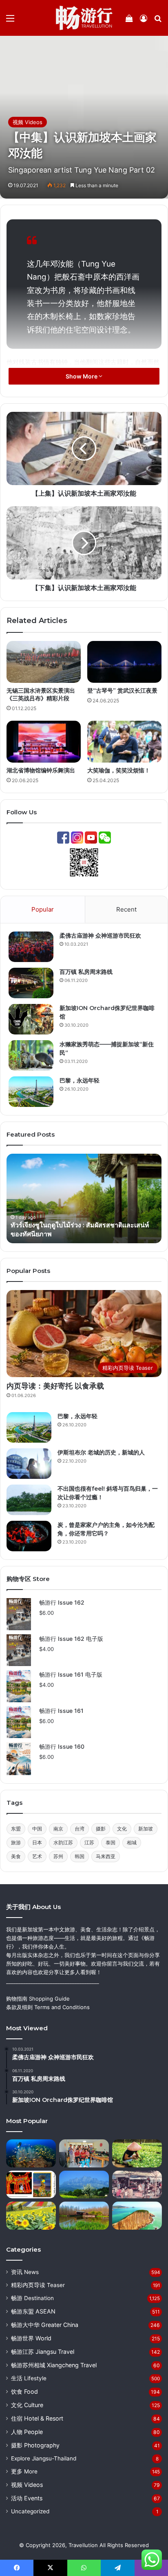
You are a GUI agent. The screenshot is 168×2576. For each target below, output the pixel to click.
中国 (37, 1829)
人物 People (27, 2432)
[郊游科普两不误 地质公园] (137, 2216)
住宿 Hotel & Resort (37, 2418)
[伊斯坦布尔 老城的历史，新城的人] (29, 1464)
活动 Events (27, 2498)
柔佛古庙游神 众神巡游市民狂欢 (100, 936)
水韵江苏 (63, 1842)
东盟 (16, 1829)
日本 (37, 1842)
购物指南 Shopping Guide (38, 1999)
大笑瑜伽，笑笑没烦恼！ (119, 770)
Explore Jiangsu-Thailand (44, 2458)
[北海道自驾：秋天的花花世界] (31, 2216)
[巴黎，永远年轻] (31, 1092)
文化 (122, 1829)
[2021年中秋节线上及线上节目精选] (31, 2185)
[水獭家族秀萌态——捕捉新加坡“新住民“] (31, 1055)
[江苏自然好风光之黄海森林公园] (84, 2216)
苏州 (58, 1856)
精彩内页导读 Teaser (38, 2285)
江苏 (89, 1842)
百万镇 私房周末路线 (86, 972)
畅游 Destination (32, 2298)
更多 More (24, 2471)
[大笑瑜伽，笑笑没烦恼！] (124, 742)
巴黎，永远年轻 (80, 1080)
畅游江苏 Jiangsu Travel (43, 2352)
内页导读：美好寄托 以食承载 (55, 1386)
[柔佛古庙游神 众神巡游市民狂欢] (31, 947)
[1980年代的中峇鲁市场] (137, 2185)
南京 (58, 1829)
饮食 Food (24, 2391)
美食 (16, 1856)
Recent (126, 909)
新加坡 (146, 1829)
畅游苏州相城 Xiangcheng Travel (54, 2365)
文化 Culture (27, 2405)
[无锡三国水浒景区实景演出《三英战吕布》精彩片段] (44, 662)
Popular (43, 909)
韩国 (80, 1856)
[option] (84, 1198)
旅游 (16, 1842)
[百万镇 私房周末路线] (31, 983)
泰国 (111, 1842)
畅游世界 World (31, 2338)
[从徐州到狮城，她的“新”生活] (84, 2153)
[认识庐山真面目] (84, 2185)
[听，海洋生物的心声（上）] (31, 2153)
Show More (82, 376)
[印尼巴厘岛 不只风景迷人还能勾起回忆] (137, 2153)
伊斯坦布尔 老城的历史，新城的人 (101, 1452)
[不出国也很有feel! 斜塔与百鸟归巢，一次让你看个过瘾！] (29, 1500)
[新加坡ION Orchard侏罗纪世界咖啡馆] (31, 1019)
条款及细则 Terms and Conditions (48, 2007)
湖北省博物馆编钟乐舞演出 (41, 770)
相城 (132, 1842)
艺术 (37, 1856)
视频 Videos (28, 122)
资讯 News (25, 2272)
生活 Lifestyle (29, 2378)
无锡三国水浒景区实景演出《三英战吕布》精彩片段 (41, 694)
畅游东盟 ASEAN (33, 2311)
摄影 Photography (35, 2445)
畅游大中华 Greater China (45, 2325)
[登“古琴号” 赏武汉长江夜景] (124, 662)
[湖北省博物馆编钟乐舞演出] (44, 742)
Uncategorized (30, 2511)
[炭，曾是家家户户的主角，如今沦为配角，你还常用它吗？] (29, 1536)
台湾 (80, 1829)
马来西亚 (106, 1856)
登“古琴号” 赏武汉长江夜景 (122, 691)
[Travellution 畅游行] (84, 18)
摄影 (101, 1829)
